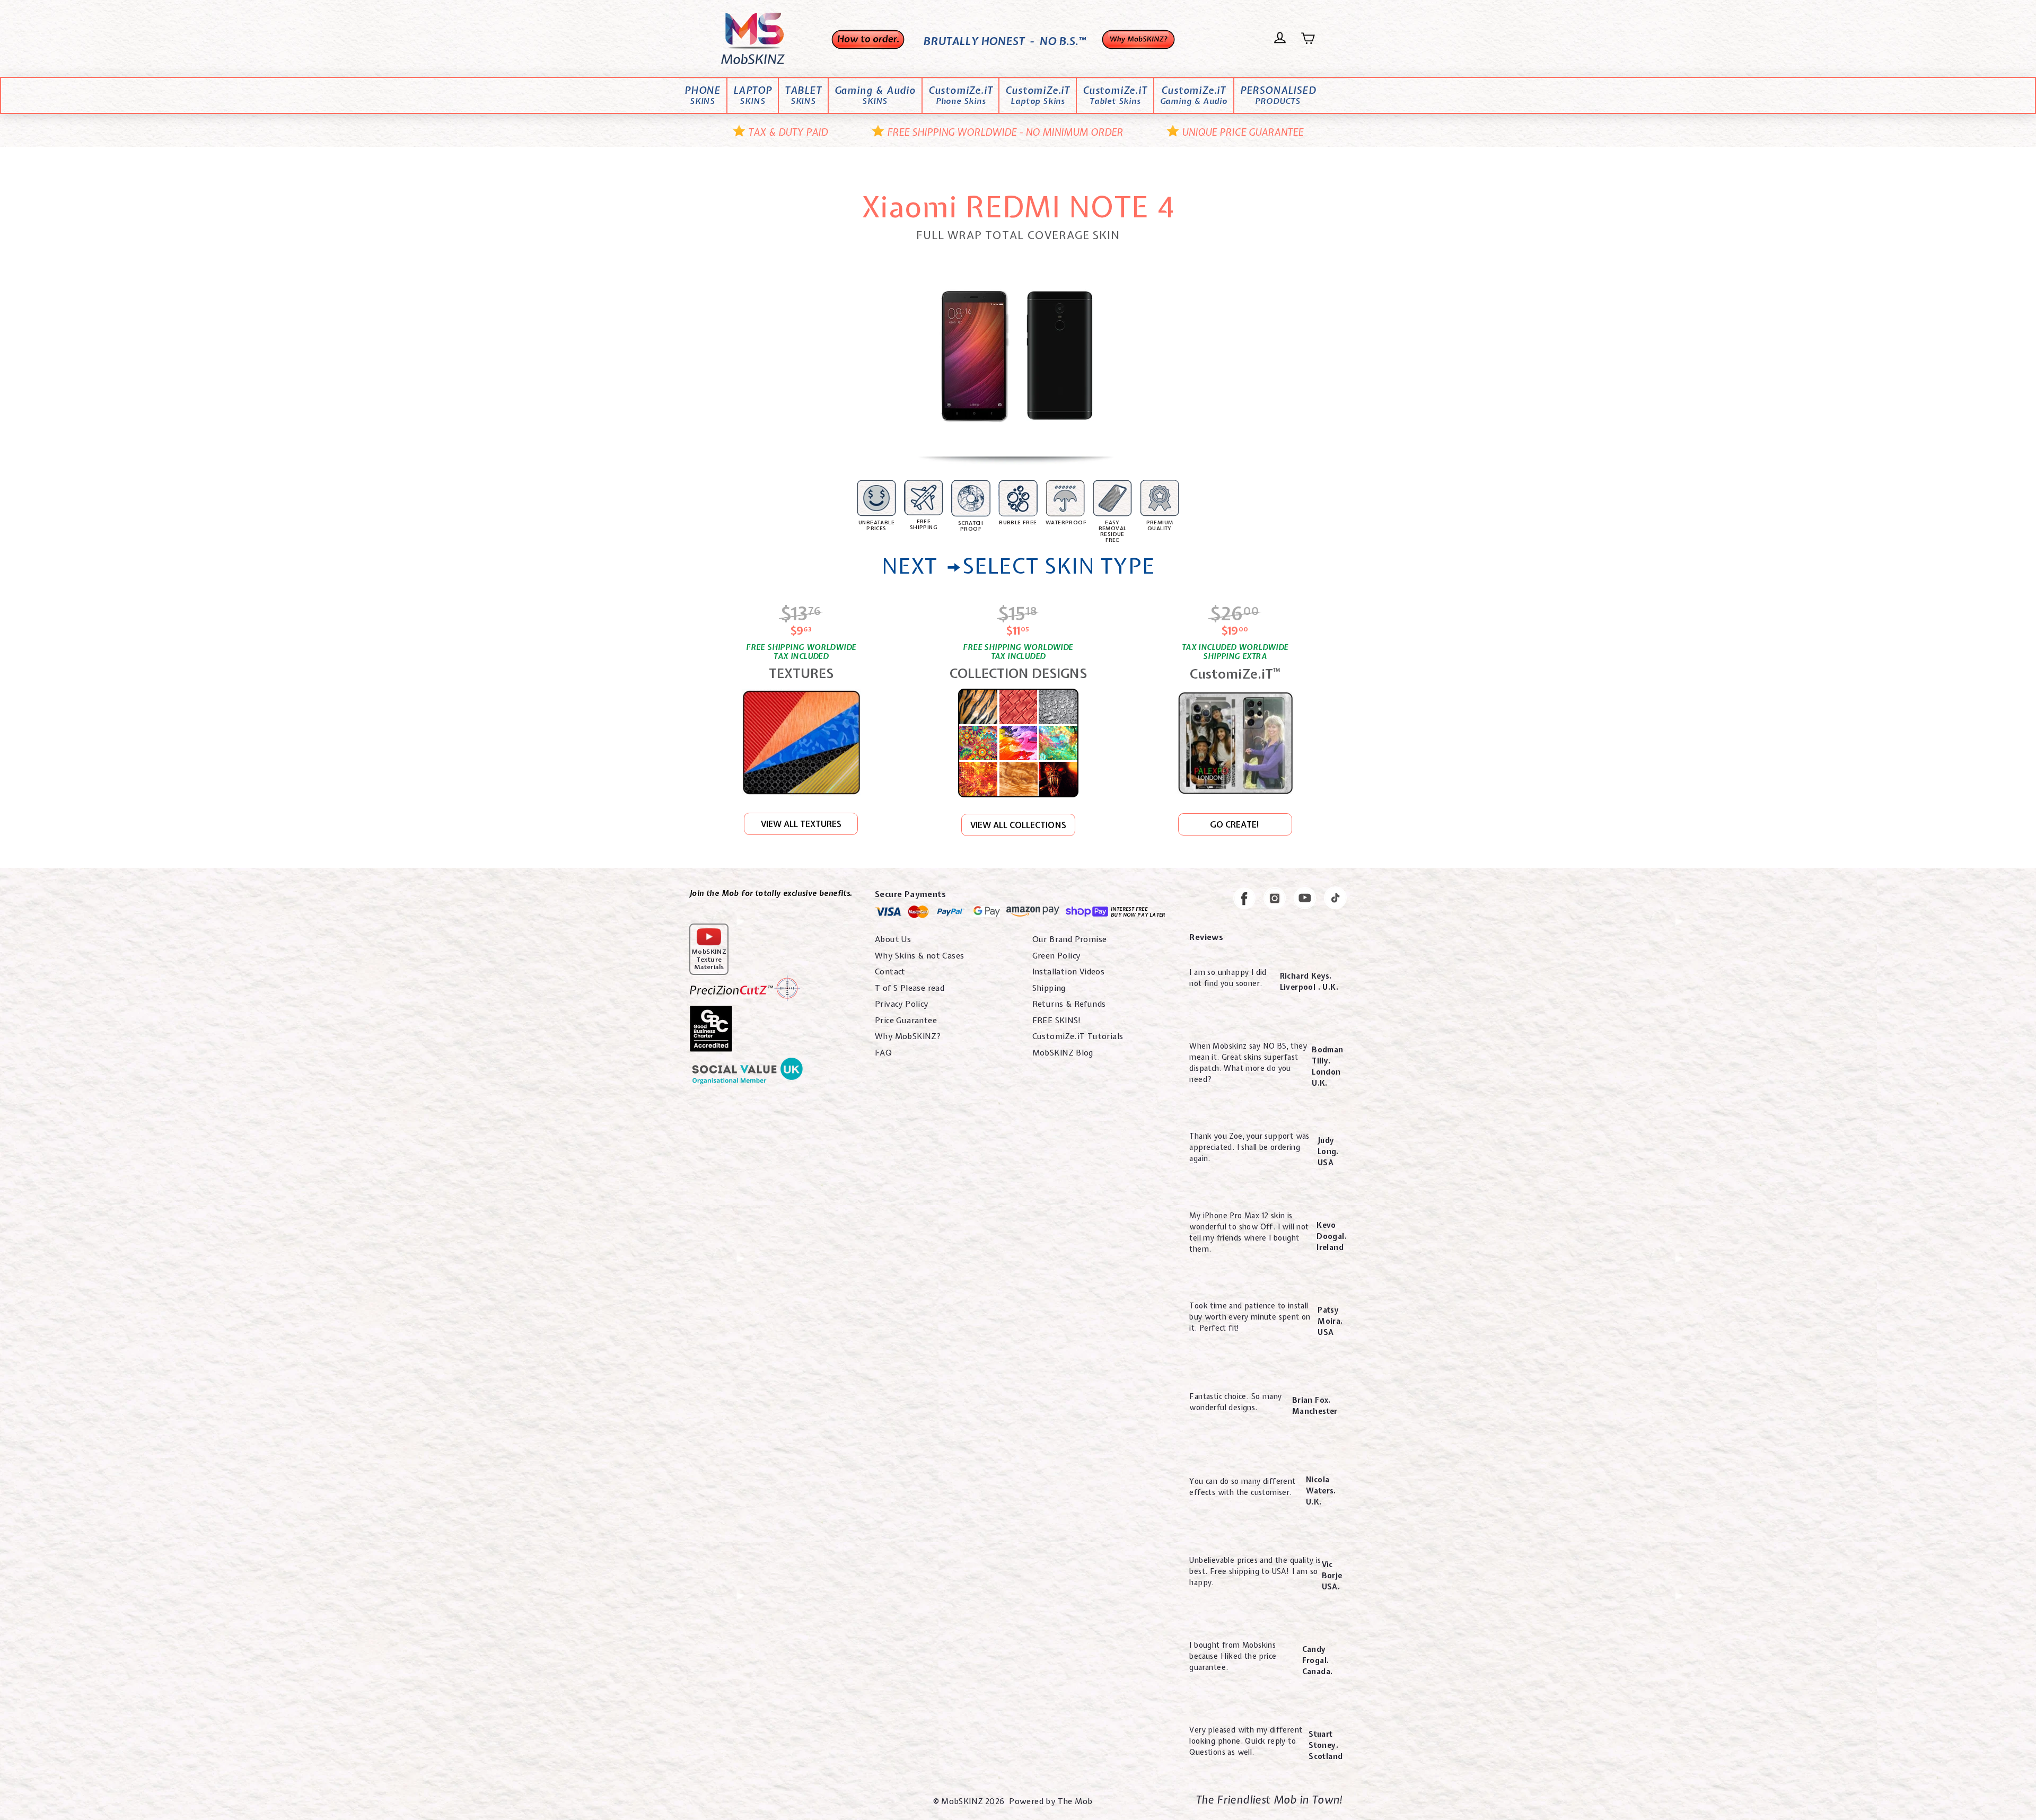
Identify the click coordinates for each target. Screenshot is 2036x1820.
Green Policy (1056, 956)
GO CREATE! (1235, 824)
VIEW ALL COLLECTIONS (1018, 825)
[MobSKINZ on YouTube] (1305, 900)
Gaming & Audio (875, 96)
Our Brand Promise (1070, 939)
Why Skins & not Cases (919, 956)
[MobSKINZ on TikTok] (1335, 900)
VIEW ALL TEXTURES (801, 824)
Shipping (1049, 988)
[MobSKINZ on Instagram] (1275, 900)
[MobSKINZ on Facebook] (1244, 900)
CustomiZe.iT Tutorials (1078, 1036)
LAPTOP (753, 96)
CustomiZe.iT (961, 96)
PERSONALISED (1278, 96)
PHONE (703, 96)
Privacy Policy (902, 1004)
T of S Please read (910, 988)
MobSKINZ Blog (1063, 1053)
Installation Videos (1069, 972)
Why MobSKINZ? (908, 1036)
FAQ (883, 1053)
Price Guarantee (906, 1021)
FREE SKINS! (1057, 1021)
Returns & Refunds (1069, 1004)
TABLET (803, 96)
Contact (890, 972)
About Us (893, 939)
